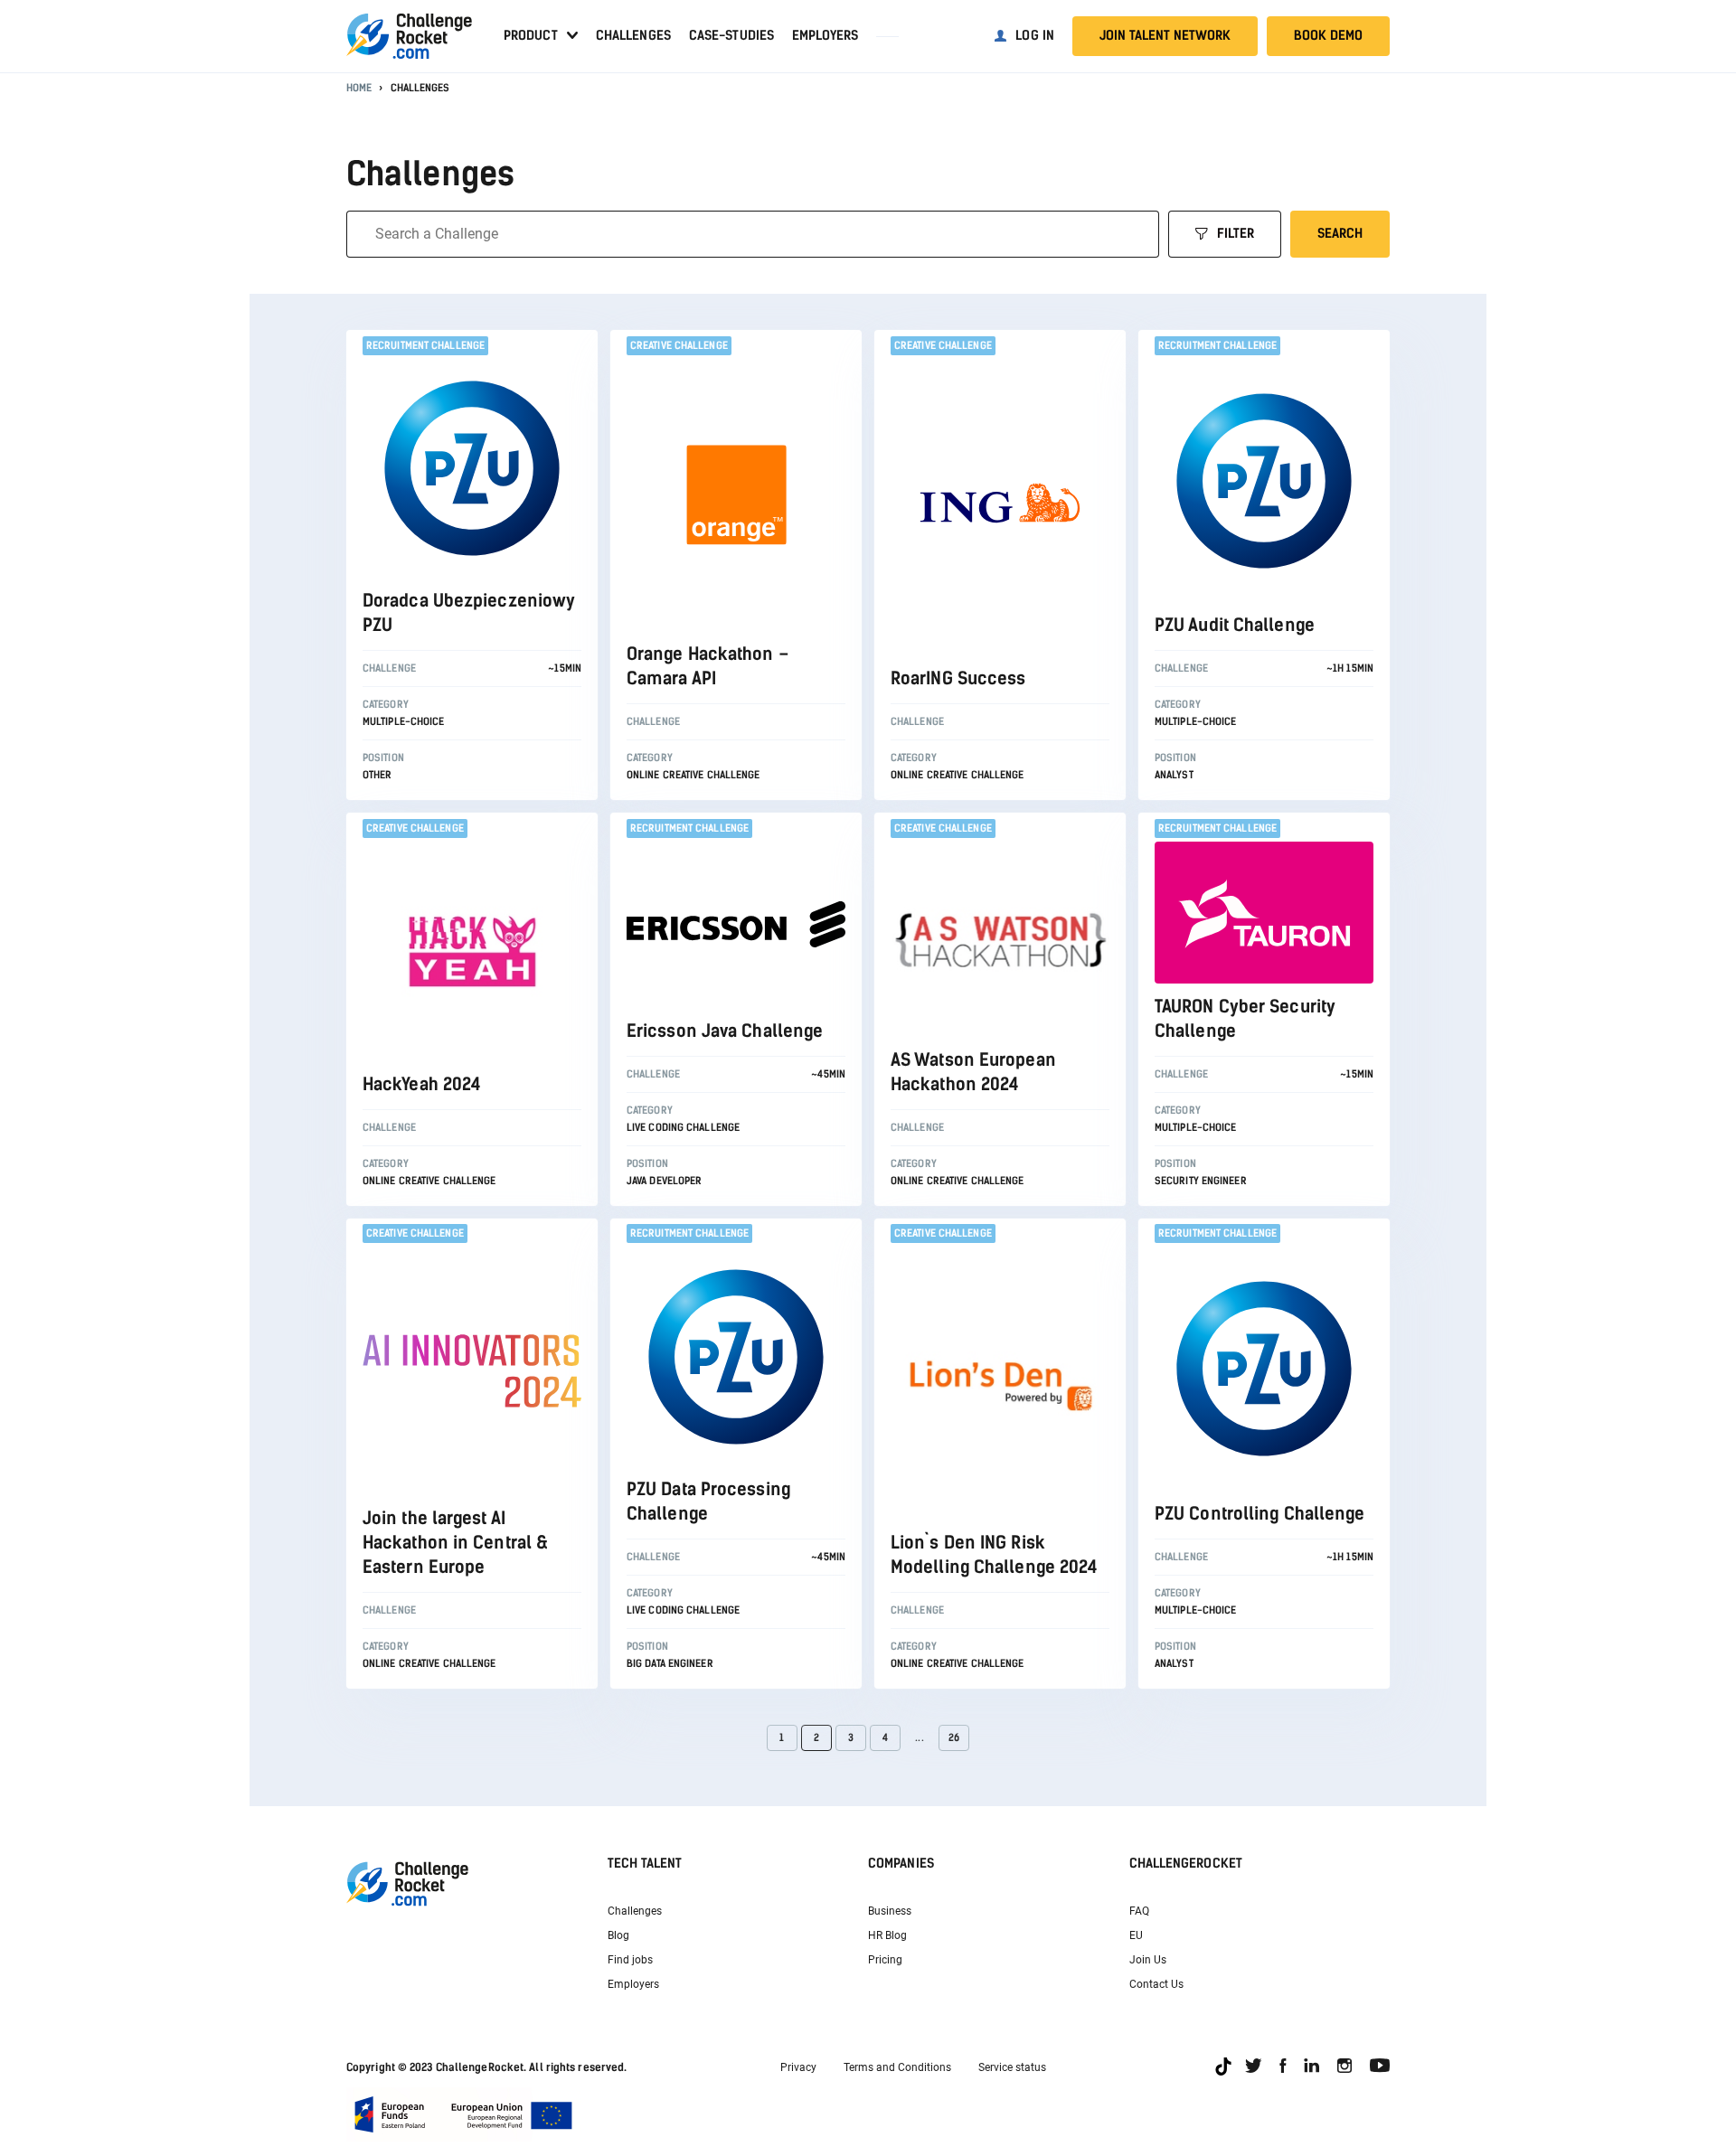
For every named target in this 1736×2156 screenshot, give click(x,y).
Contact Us (1156, 1984)
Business (890, 1911)
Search (1340, 234)
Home (359, 88)
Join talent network (1165, 36)
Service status (1012, 2067)
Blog (618, 1935)
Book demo (1328, 36)
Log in (1035, 36)
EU (1136, 1935)
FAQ (1139, 1911)
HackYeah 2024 (422, 1084)
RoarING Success (958, 678)
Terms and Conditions (897, 2067)
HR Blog (887, 1935)
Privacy (798, 2067)
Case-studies (731, 36)
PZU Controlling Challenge (1260, 1514)
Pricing (885, 1960)
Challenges (633, 36)
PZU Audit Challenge (1235, 625)
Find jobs (630, 1960)
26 (954, 1738)
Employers (825, 36)
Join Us (1148, 1960)
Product (531, 36)
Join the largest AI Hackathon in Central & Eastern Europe (455, 1543)
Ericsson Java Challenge (725, 1031)
